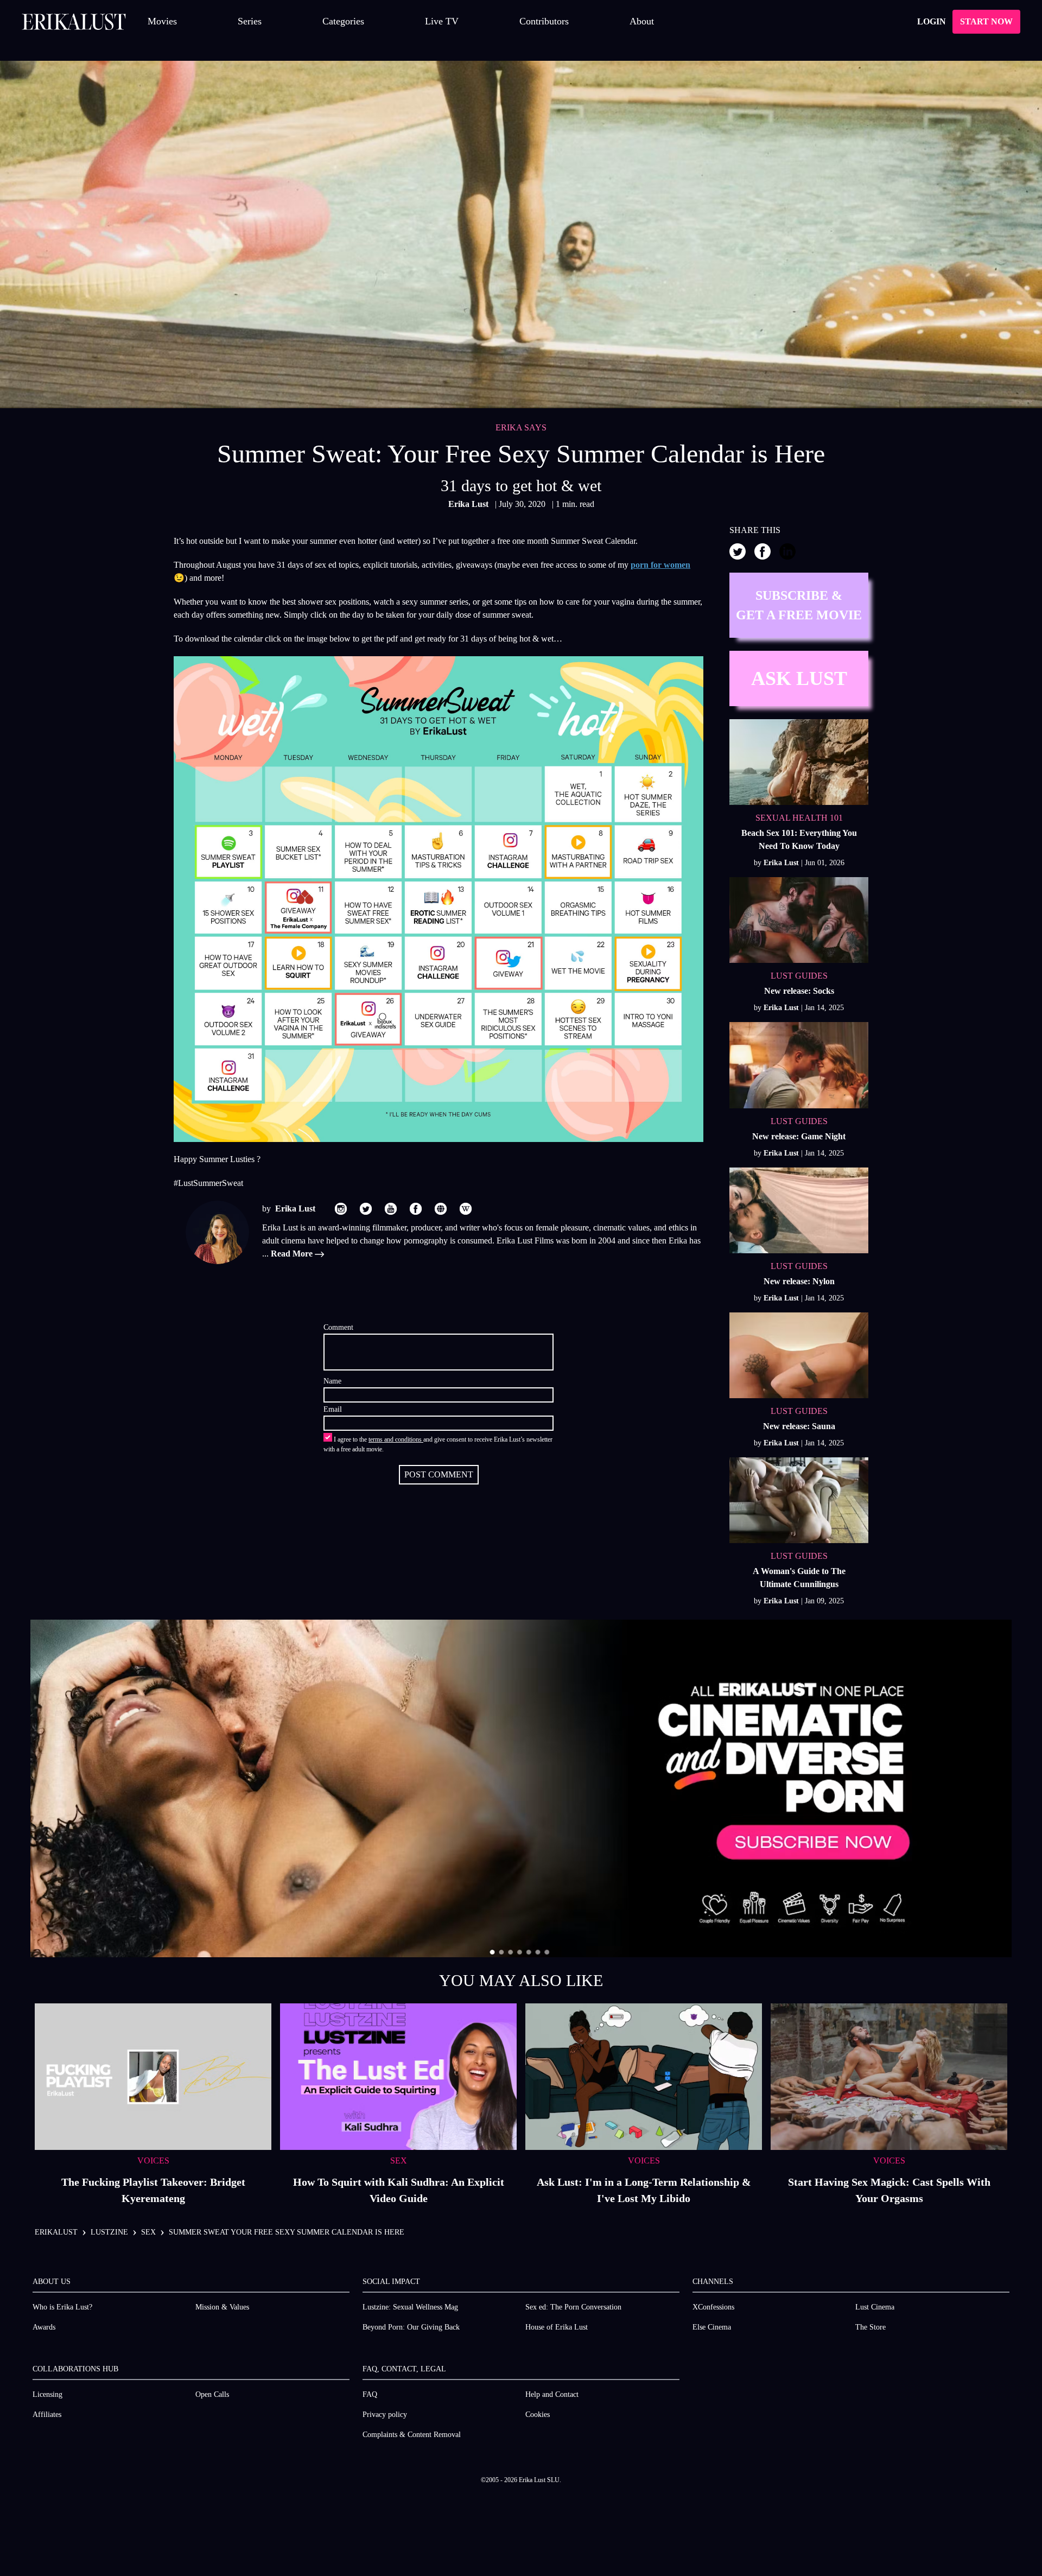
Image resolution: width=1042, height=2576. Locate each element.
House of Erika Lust (557, 2327)
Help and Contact (552, 2394)
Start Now (986, 21)
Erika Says (521, 427)
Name (332, 1381)
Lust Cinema (875, 2307)
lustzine (109, 2232)
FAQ (370, 2394)
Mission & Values (222, 2307)
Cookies (538, 2415)
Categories (343, 21)
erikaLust (56, 2232)
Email (333, 1409)
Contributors (544, 21)
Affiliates (47, 2415)
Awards (44, 2327)
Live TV (442, 21)
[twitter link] (366, 1209)
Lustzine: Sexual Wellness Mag (410, 2307)
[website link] (441, 1209)
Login (932, 21)
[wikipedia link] (466, 1209)
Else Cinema (712, 2327)
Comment (338, 1327)
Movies (162, 21)
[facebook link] (416, 1209)
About (642, 21)
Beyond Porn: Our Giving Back (411, 2327)
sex (148, 2232)
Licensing (47, 2394)
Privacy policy (385, 2415)
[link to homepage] (74, 22)
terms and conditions (396, 1439)
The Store (871, 2327)
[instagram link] (341, 1209)
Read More (293, 1254)
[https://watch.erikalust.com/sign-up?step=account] (521, 1788)
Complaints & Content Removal (412, 2435)
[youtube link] (391, 1209)
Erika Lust (469, 504)
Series (250, 21)
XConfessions (713, 2307)
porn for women (660, 565)
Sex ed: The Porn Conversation (573, 2307)
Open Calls (212, 2394)
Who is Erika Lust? (62, 2307)
